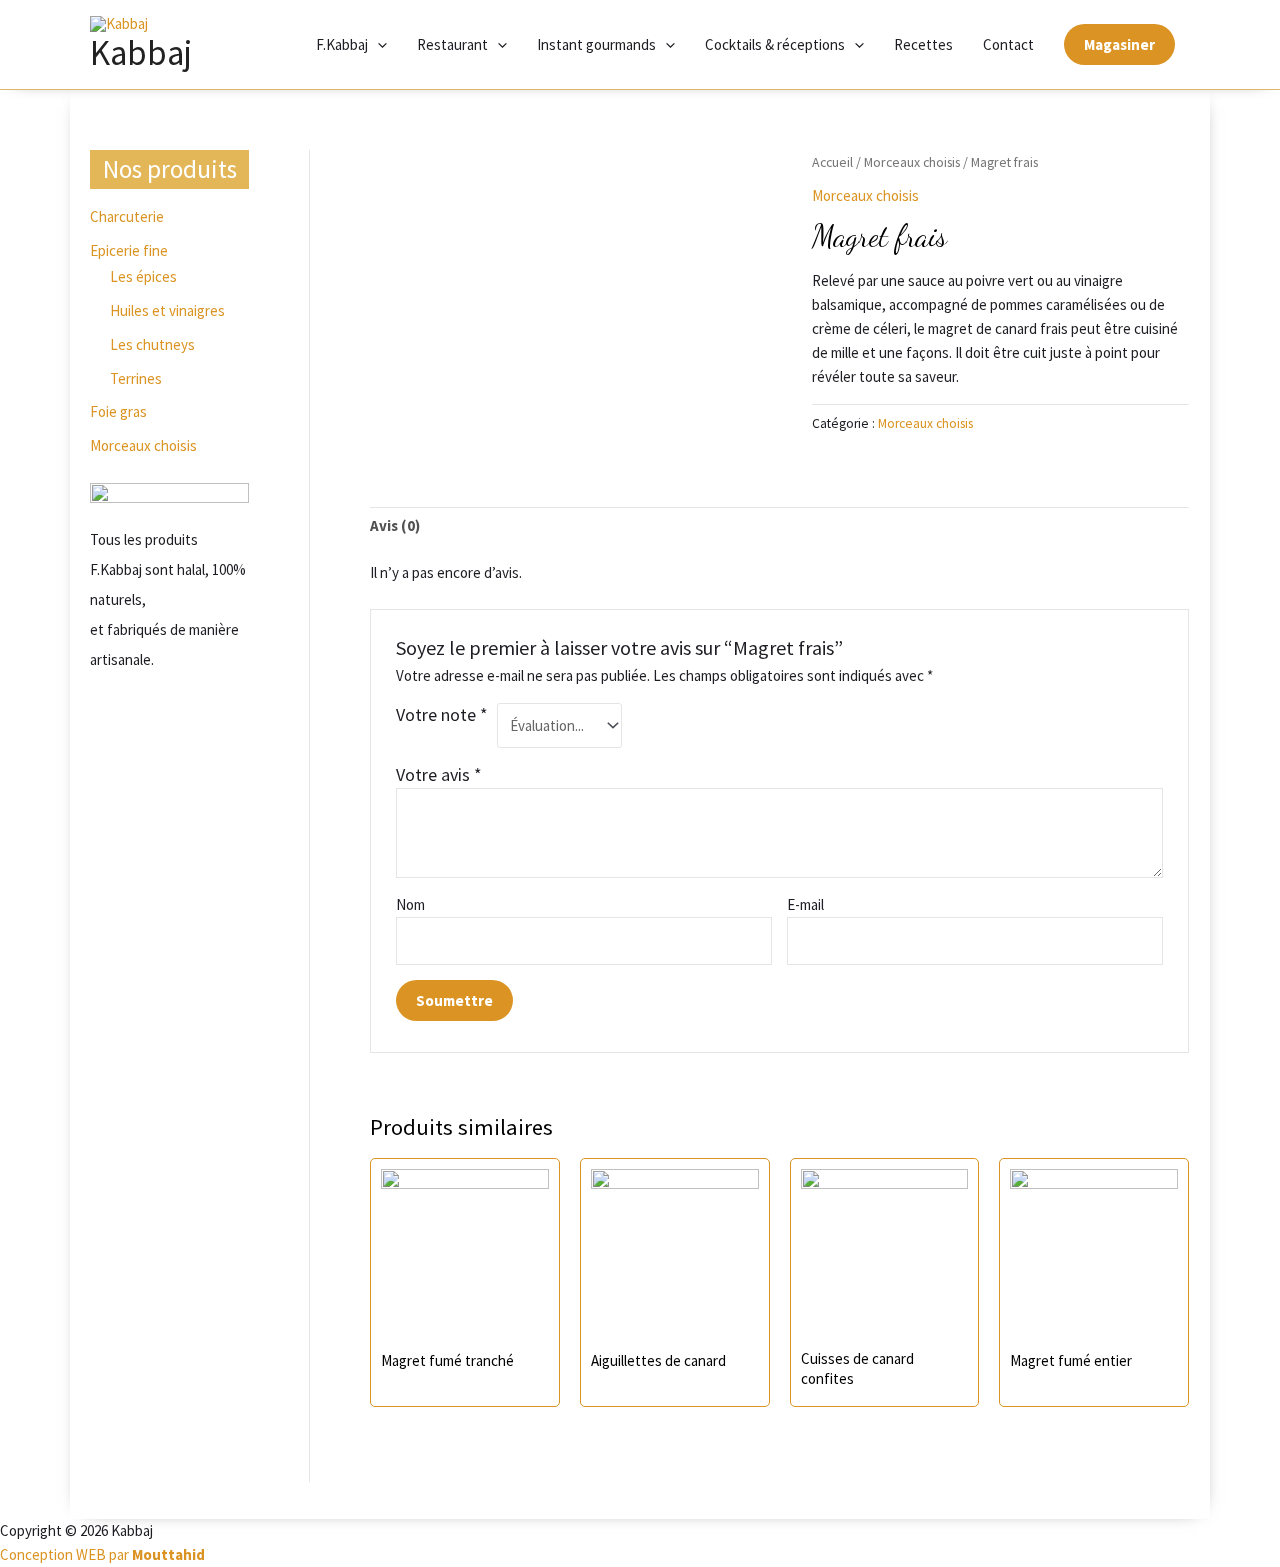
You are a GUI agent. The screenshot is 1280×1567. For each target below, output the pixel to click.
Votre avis (439, 774)
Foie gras (118, 411)
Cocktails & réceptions (775, 44)
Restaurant (452, 44)
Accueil (832, 162)
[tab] (395, 526)
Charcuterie (127, 216)
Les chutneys (152, 344)
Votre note (442, 714)
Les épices (143, 276)
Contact (1008, 44)
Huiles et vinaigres (167, 310)
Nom (410, 904)
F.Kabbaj (342, 44)
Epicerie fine (129, 250)
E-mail (807, 904)
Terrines (136, 378)
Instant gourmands (596, 44)
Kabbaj (141, 53)
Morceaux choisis (143, 445)
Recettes (923, 44)
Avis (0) (395, 525)
